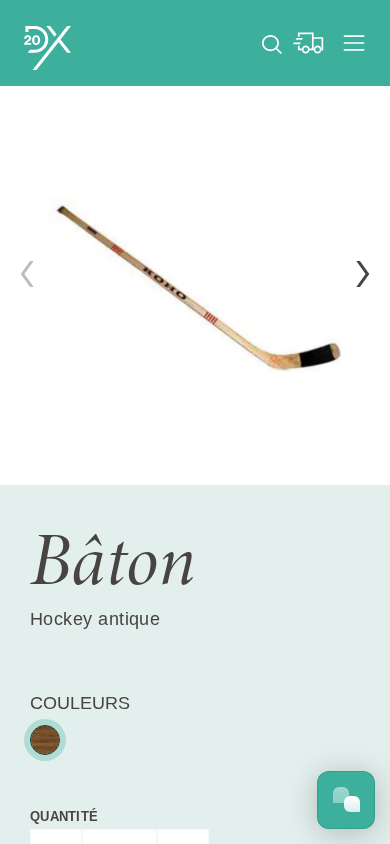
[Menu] (354, 43)
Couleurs (80, 703)
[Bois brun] (45, 740)
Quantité (64, 816)
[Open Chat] (346, 800)
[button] (363, 274)
